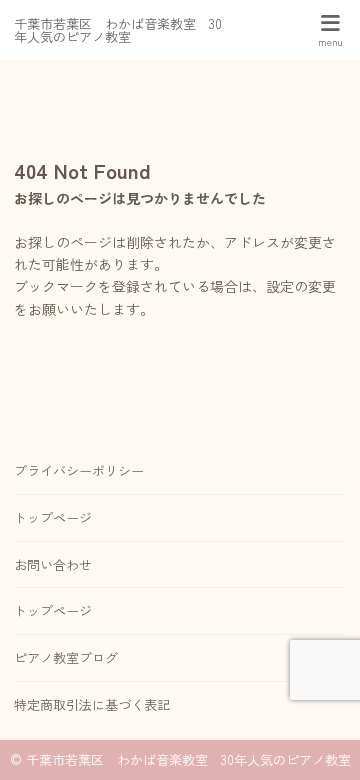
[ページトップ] (320, 740)
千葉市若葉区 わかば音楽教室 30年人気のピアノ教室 (118, 30)
